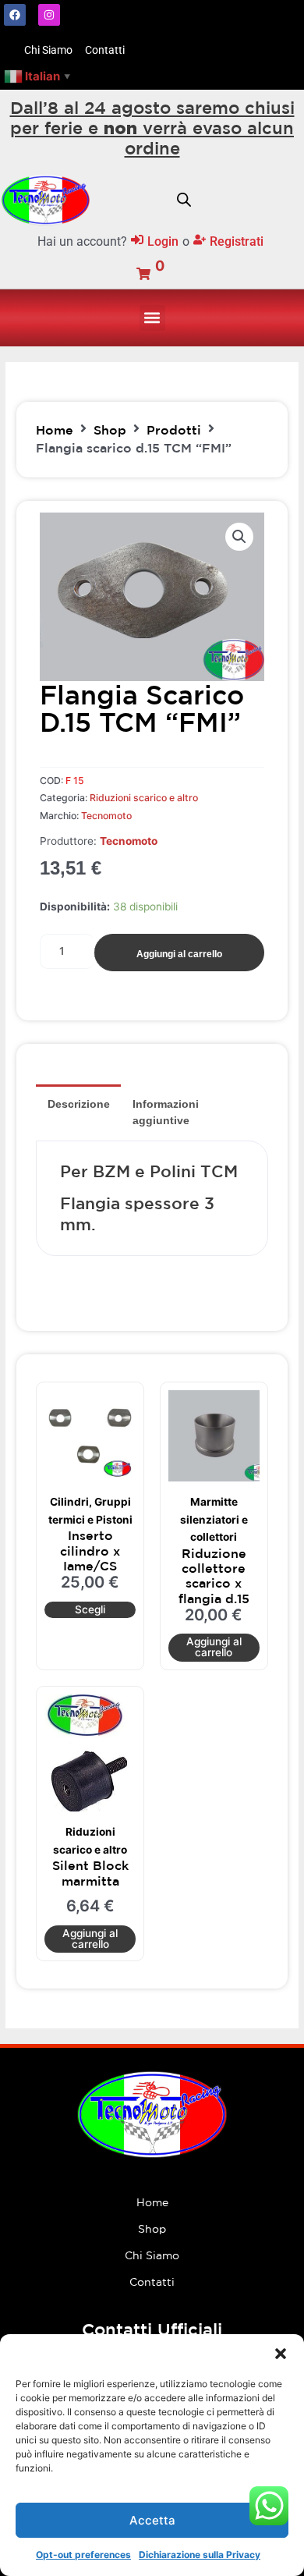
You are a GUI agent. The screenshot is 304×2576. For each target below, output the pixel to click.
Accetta (152, 2520)
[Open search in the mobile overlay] (184, 200)
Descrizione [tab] (79, 1104)
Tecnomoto (106, 816)
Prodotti (174, 430)
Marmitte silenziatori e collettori (214, 1519)
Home (55, 430)
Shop (110, 430)
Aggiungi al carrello (179, 954)
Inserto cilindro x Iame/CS (90, 1550)
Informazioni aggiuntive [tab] (166, 1112)
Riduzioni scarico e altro (144, 798)
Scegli (90, 1609)
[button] (281, 2354)
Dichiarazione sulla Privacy (200, 2555)
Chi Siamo (152, 2255)
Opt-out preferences (83, 2555)
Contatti (152, 2282)
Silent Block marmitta (90, 1873)
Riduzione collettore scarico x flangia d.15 (214, 1576)
